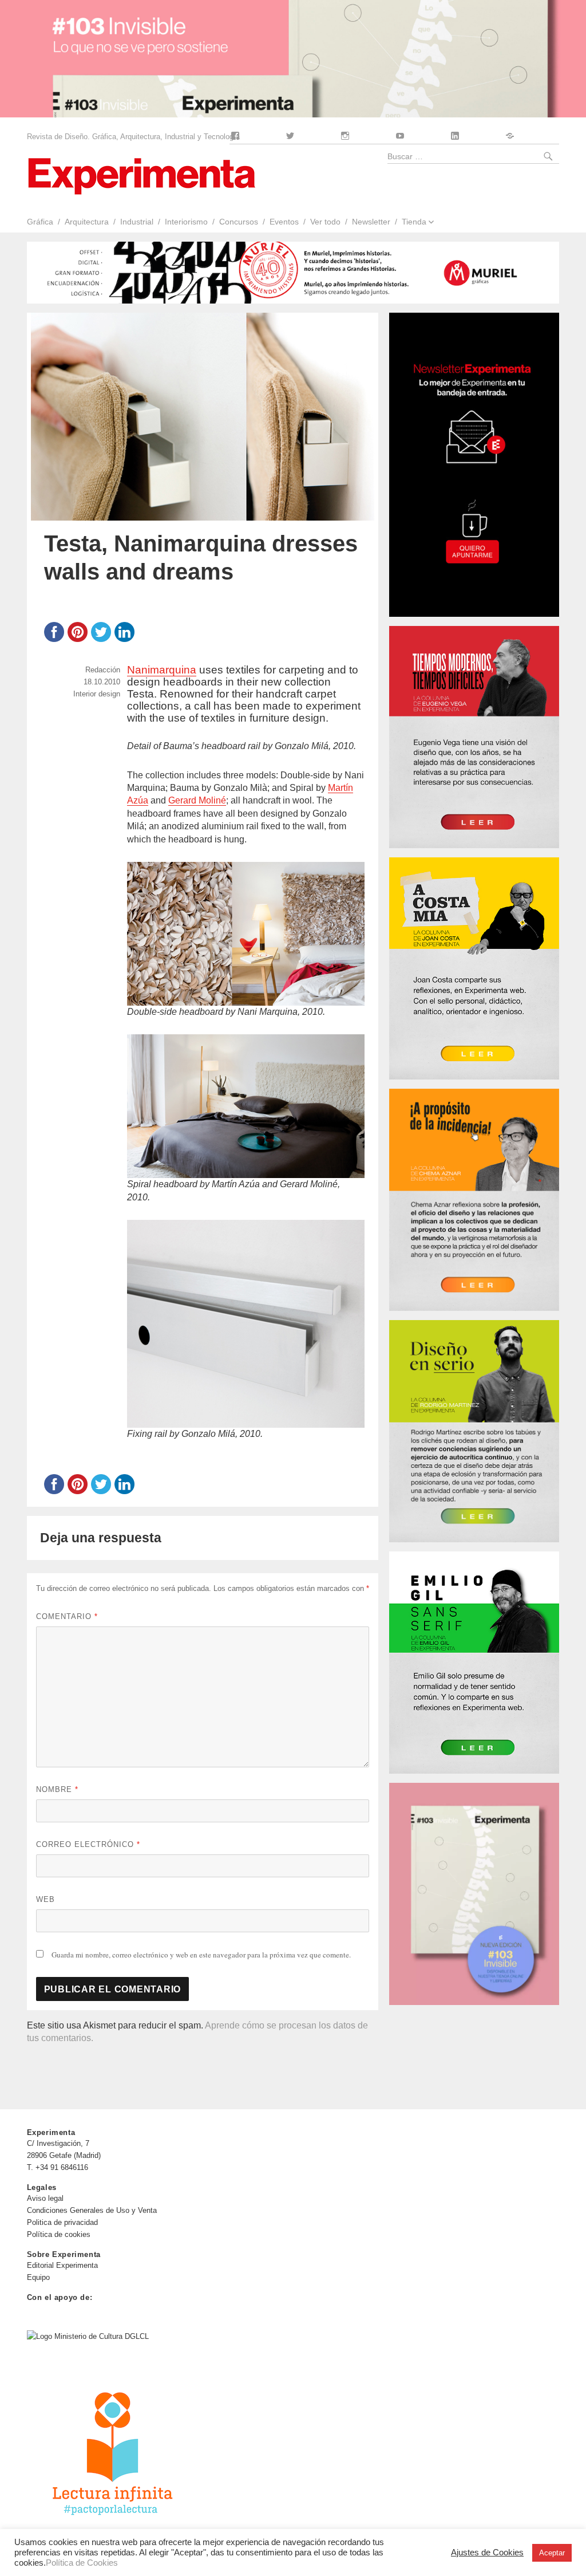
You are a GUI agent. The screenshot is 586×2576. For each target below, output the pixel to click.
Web (45, 1899)
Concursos (239, 222)
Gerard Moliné (197, 800)
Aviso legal (45, 2198)
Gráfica (40, 222)
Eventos (284, 222)
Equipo (38, 2277)
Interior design (97, 694)
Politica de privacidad (62, 2222)
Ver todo (325, 222)
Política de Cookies (82, 2563)
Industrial (137, 222)
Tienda (414, 222)
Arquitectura (87, 222)
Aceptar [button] (552, 2553)
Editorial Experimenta (62, 2265)
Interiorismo (186, 222)
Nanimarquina (162, 670)
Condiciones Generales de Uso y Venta (92, 2210)
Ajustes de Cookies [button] (487, 2553)
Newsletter (371, 222)
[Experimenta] (141, 175)
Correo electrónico (88, 1844)
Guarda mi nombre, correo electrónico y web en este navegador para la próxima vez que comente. (201, 1955)
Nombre (57, 1789)
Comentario (67, 1616)
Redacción (103, 670)
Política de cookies (59, 2234)
